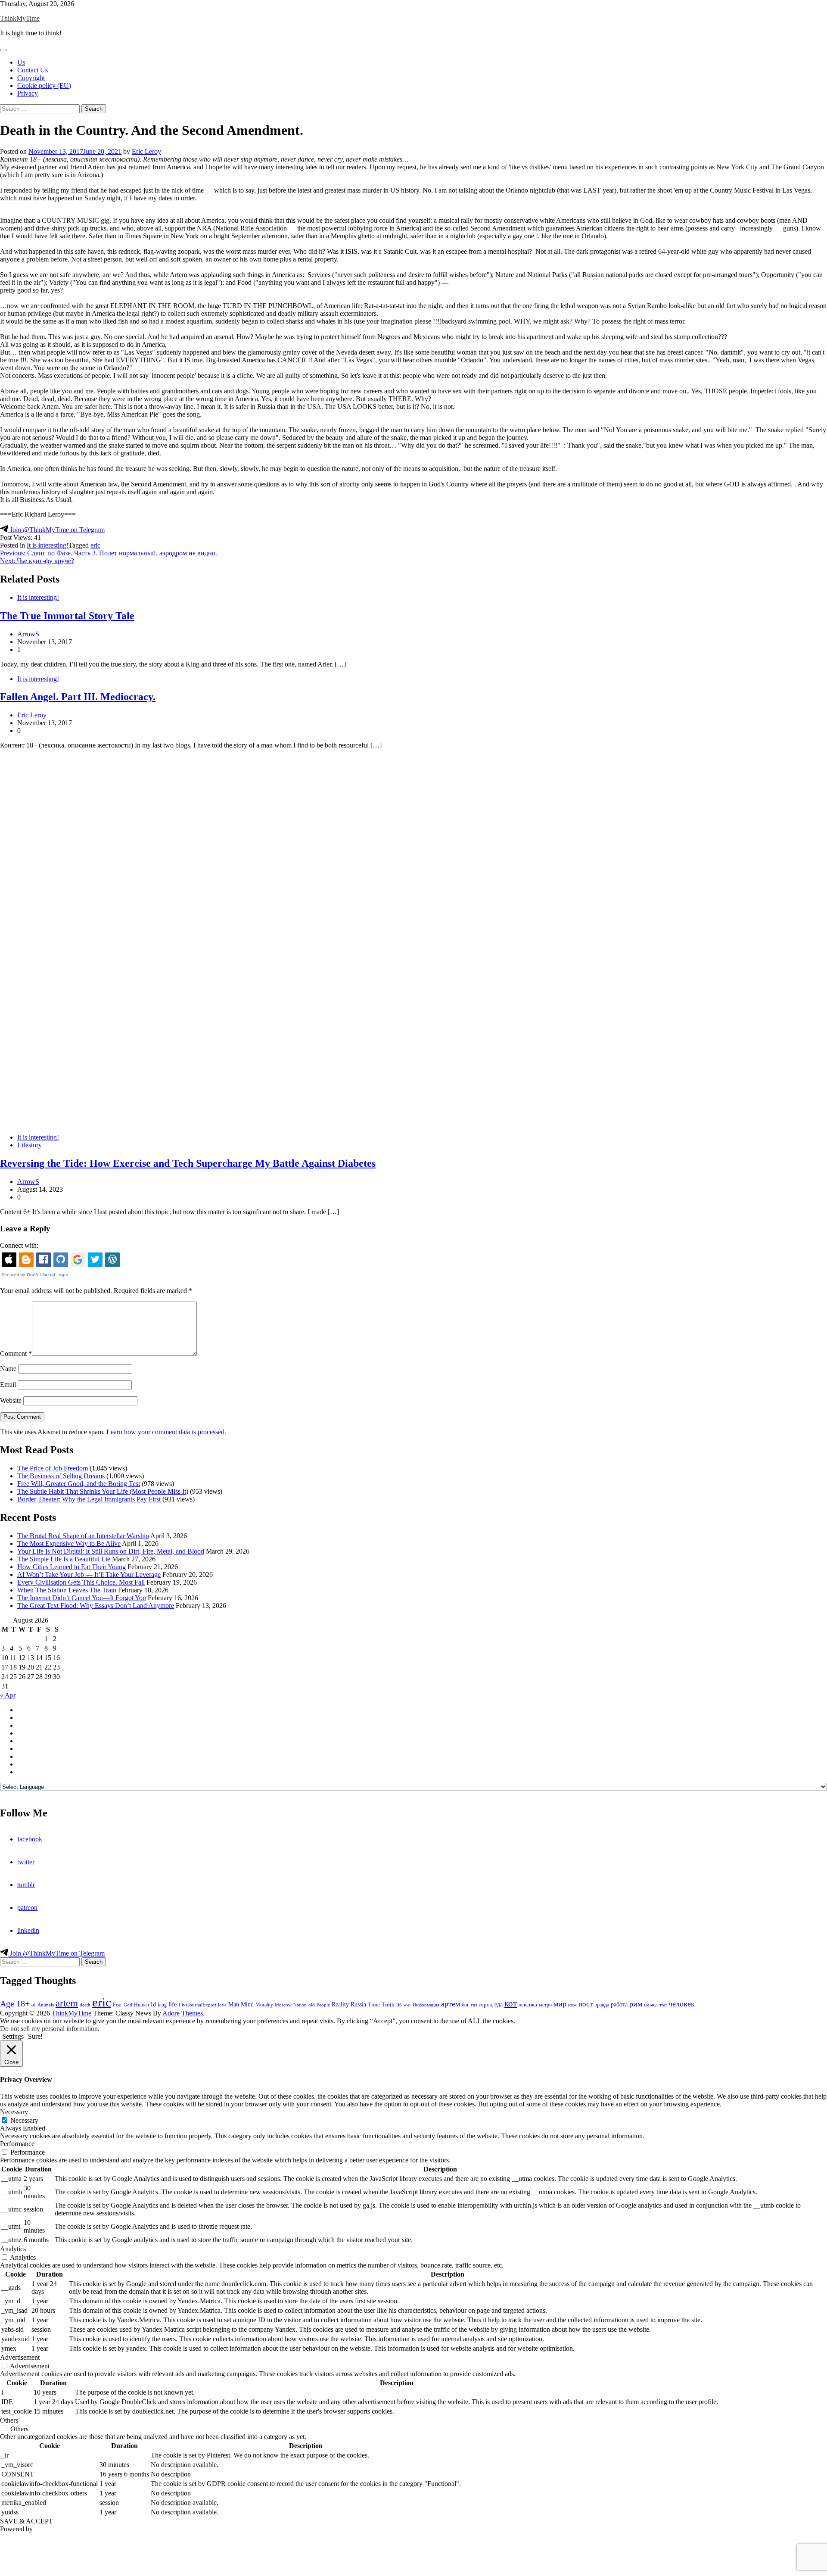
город (486, 2004)
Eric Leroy (146, 151)
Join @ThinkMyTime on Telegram (56, 530)
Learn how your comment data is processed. (166, 1432)
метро (545, 2005)
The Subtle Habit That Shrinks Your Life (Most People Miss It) (103, 1491)
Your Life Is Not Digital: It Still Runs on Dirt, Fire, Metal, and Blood (111, 1551)
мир (560, 2004)
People (323, 2005)
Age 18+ (15, 2003)
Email (8, 1385)
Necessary (24, 2120)
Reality (340, 2004)
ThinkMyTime (20, 18)
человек (682, 2004)
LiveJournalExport (197, 2005)
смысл (651, 2005)
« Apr (8, 1695)
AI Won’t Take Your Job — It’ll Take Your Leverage (89, 1575)
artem (67, 2003)
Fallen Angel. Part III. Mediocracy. (78, 697)
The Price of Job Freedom (53, 1468)
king (162, 2005)
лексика (528, 2004)
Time (374, 2004)
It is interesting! (48, 545)
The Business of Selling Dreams (61, 1476)
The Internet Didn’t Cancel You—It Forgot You (82, 1598)
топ (663, 2005)
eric (95, 545)
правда (602, 2005)
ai (34, 2004)
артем (451, 2004)
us (399, 2004)
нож (572, 2005)
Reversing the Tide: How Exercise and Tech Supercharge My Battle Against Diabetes (188, 1163)
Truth (388, 2005)
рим (636, 2004)
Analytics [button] (13, 2249)
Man (234, 2004)
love (222, 2005)
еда (499, 2004)
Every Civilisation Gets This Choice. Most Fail (81, 1582)
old (312, 2005)
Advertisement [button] (20, 2357)
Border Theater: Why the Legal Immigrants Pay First (89, 1499)
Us (21, 62)
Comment (16, 1353)
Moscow (283, 2005)
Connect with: (19, 1245)
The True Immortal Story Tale (67, 616)
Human (141, 2005)
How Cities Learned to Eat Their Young (72, 1567)
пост (586, 2004)
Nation (300, 2005)
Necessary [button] (14, 2112)
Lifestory (30, 1145)
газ (474, 2005)
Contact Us (33, 70)
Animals (46, 2005)
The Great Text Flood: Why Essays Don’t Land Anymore (96, 1606)
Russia (358, 2004)
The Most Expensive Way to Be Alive (69, 1543)
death (85, 2005)
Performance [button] (17, 2144)
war (407, 2005)
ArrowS (28, 634)
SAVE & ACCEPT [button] (26, 2521)
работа (619, 2004)
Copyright (31, 78)
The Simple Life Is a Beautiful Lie (64, 1559)
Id (153, 2004)
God (128, 2005)
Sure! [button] (35, 2036)
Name (8, 1369)
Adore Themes (183, 2013)
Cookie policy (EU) (44, 86)
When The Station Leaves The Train (67, 1590)
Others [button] (9, 2420)
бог (465, 2005)
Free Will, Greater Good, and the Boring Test (79, 1484)
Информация (426, 2005)
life (173, 2004)
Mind (247, 2004)
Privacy (28, 93)
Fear (117, 2005)
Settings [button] (13, 2036)
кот (511, 2003)
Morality (264, 2005)
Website (11, 1400)
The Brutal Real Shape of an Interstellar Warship (83, 1536)
